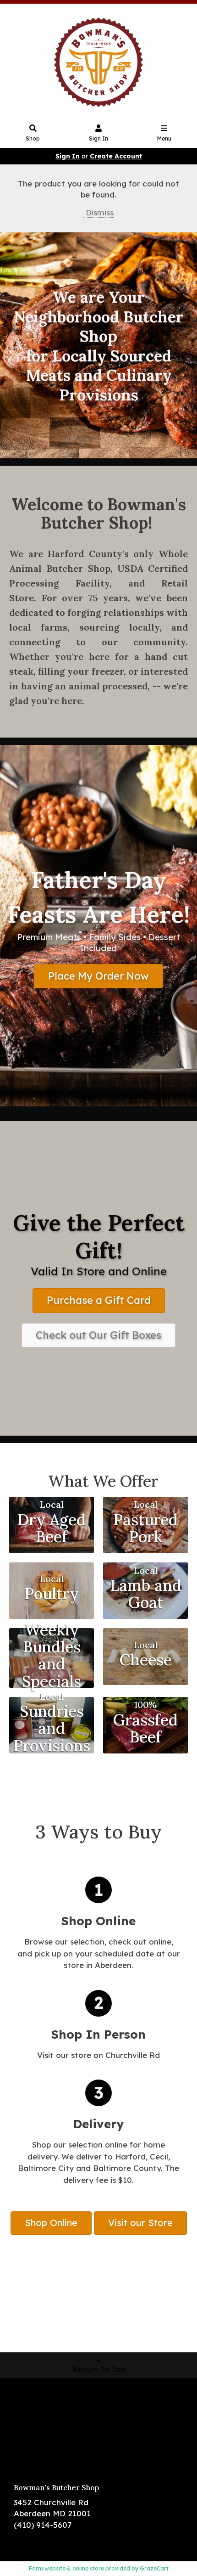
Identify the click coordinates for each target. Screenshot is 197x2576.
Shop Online (51, 2223)
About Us (31, 2424)
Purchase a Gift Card (99, 1300)
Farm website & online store (66, 2568)
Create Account (116, 156)
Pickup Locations (47, 2411)
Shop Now (33, 2397)
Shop (33, 138)
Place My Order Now (98, 976)
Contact (30, 2438)
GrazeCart (154, 2568)
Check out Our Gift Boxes (98, 1335)
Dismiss (98, 212)
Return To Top (99, 2369)
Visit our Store (140, 2223)
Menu (164, 138)
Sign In (98, 138)
